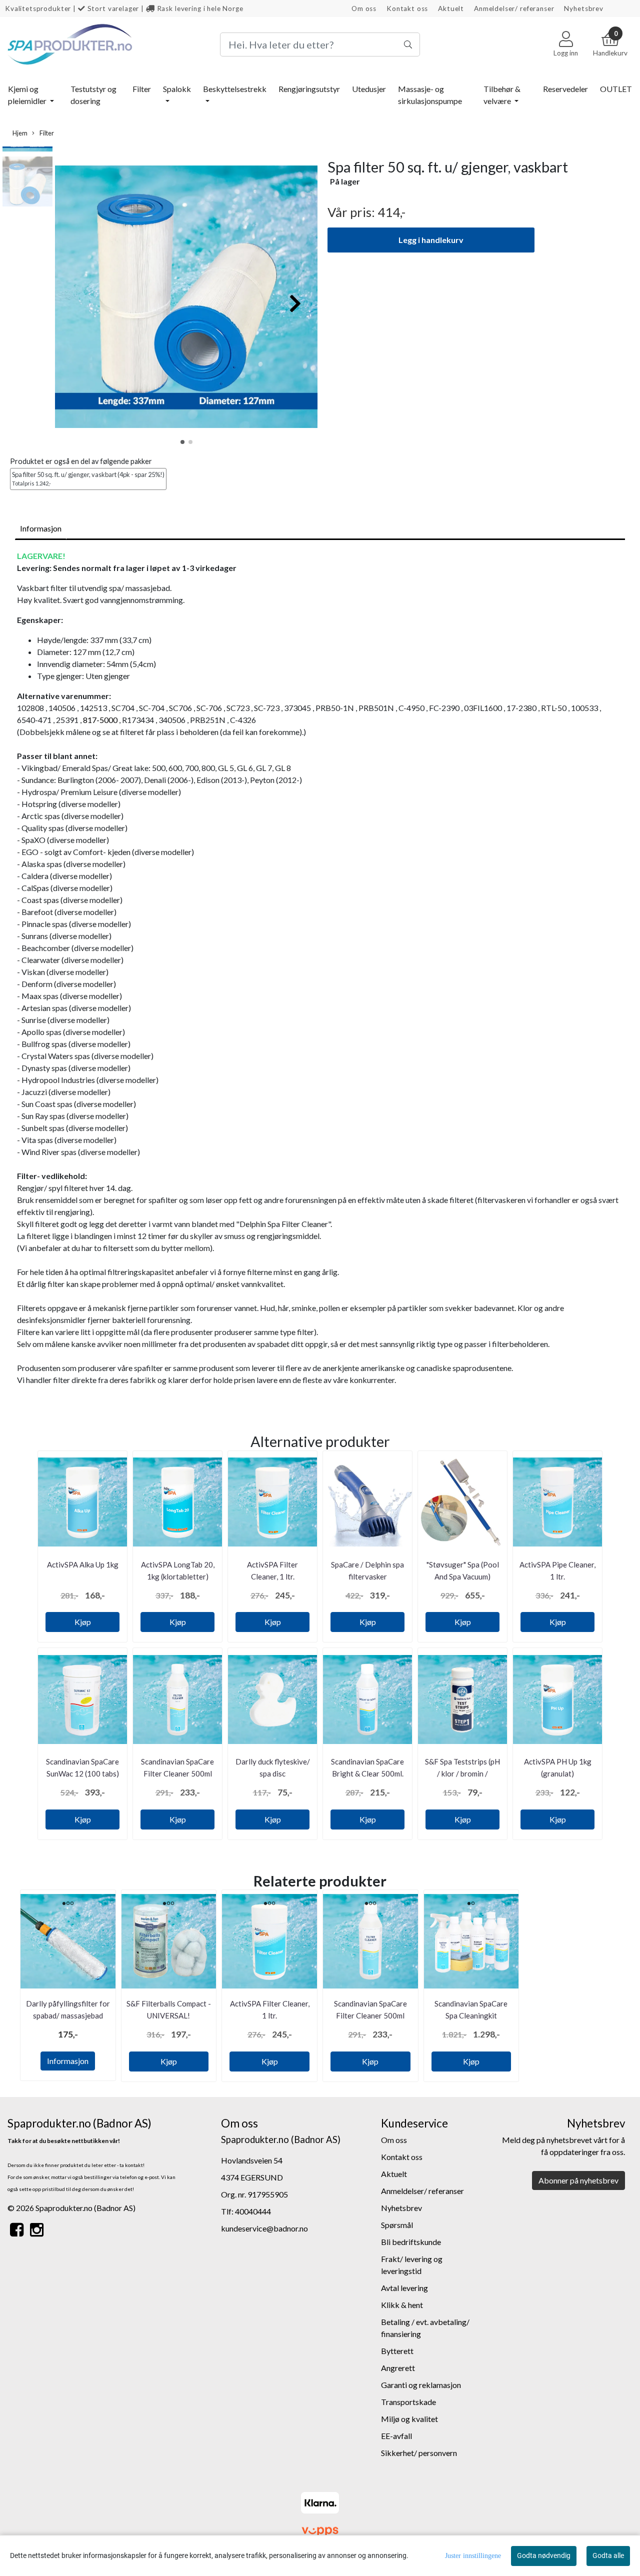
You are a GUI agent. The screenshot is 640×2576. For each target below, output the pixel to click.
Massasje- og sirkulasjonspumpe (430, 95)
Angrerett (398, 2368)
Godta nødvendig (544, 2555)
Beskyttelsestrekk (235, 89)
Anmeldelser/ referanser (514, 8)
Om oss (364, 8)
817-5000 (100, 720)
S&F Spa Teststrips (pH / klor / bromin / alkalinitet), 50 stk (462, 1773)
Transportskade (408, 2402)
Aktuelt (451, 8)
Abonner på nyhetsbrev (578, 2180)
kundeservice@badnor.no (264, 2228)
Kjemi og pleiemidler (28, 95)
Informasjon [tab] (41, 528)
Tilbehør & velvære (502, 95)
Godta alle (608, 2555)
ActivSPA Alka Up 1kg (83, 1564)
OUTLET (616, 89)
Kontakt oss (407, 8)
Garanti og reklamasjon (421, 2385)
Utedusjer (369, 89)
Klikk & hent (402, 2305)
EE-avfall (396, 2436)
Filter (142, 89)
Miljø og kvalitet (409, 2419)
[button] (182, 442)
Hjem (20, 133)
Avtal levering (404, 2288)
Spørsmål (397, 2225)
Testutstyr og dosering (93, 95)
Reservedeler (565, 89)
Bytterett (397, 2351)
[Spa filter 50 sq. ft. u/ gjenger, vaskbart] (186, 298)
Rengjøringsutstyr (309, 89)
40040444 (253, 2211)
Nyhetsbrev (584, 8)
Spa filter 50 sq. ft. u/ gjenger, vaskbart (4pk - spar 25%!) (88, 478)
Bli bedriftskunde (411, 2242)
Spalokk (177, 89)
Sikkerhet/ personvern (419, 2453)
